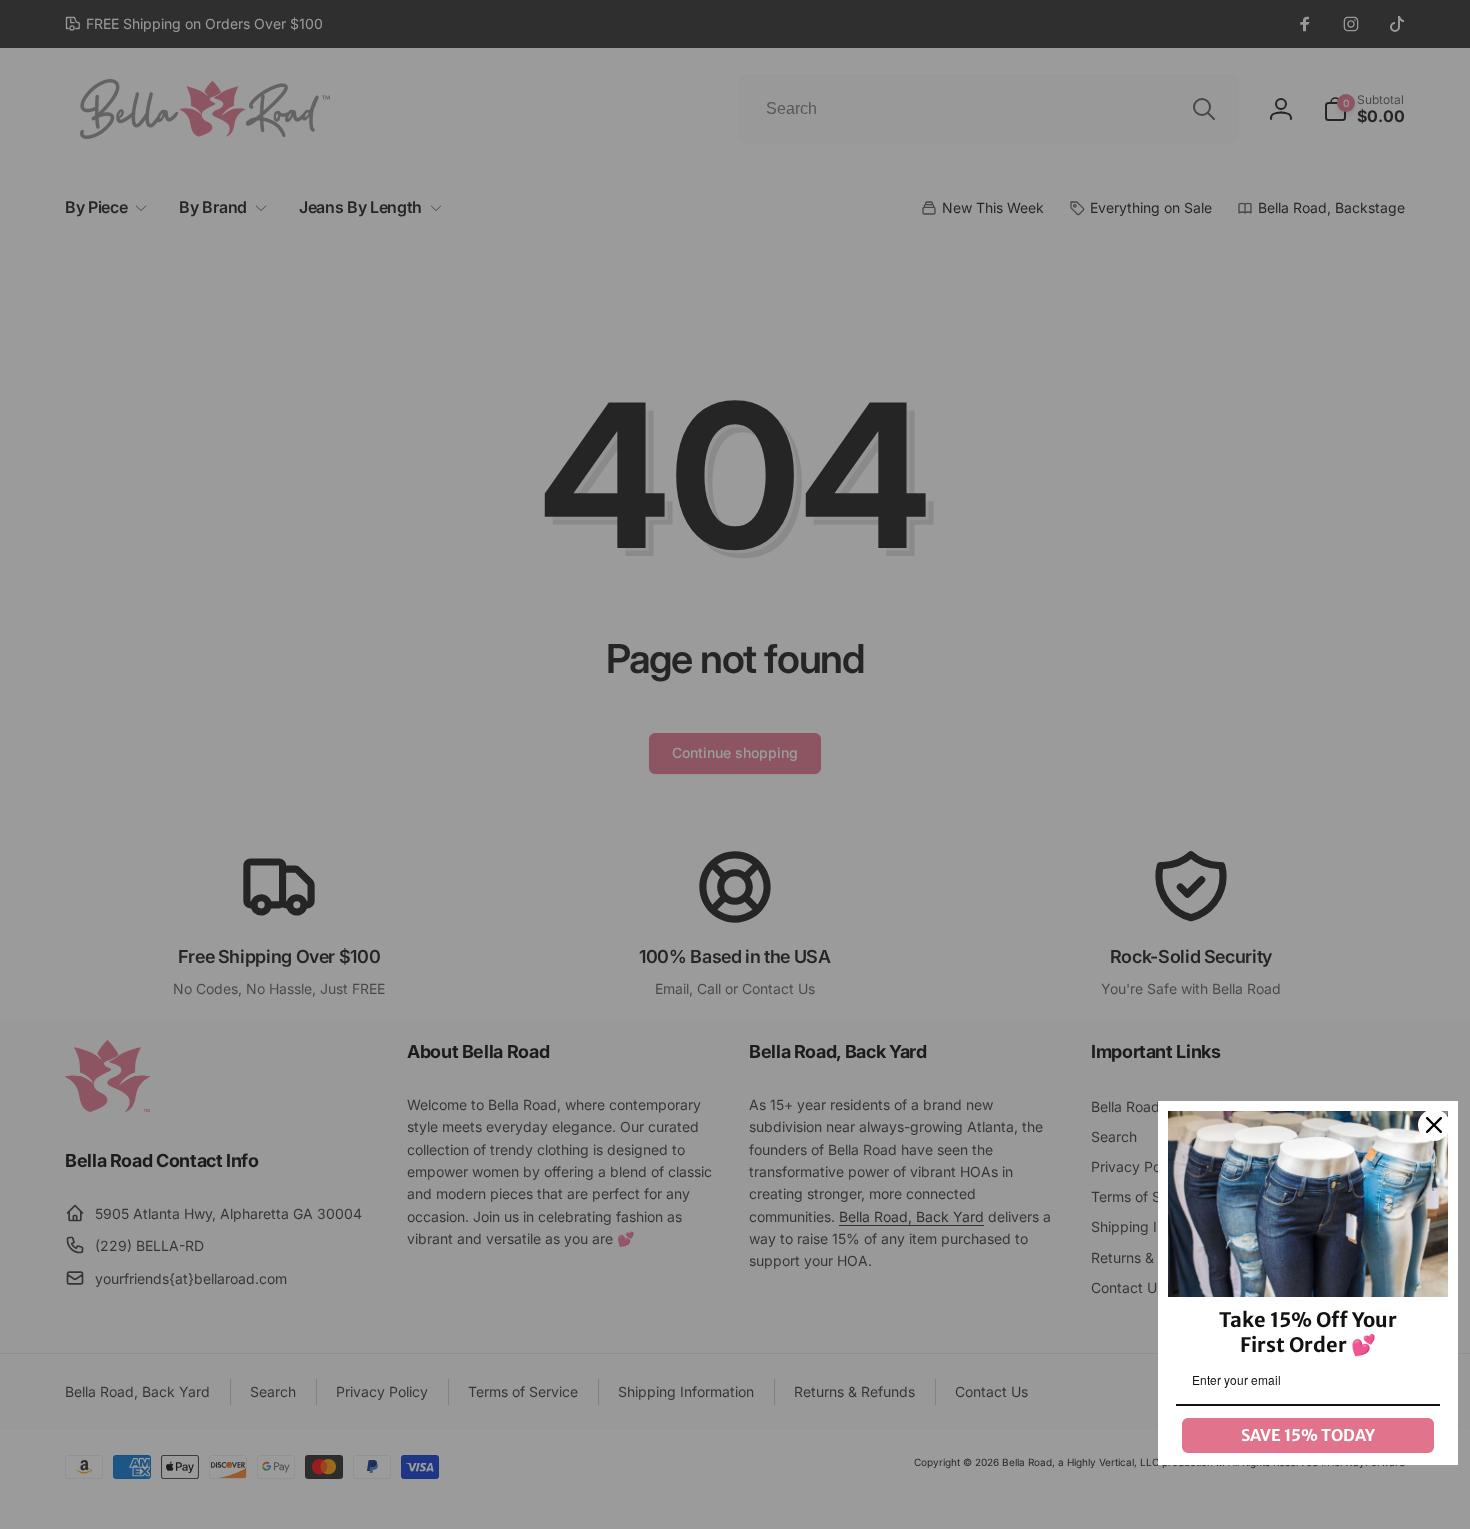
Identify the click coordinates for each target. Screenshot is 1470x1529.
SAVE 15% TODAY (1308, 1435)
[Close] (1434, 1125)
